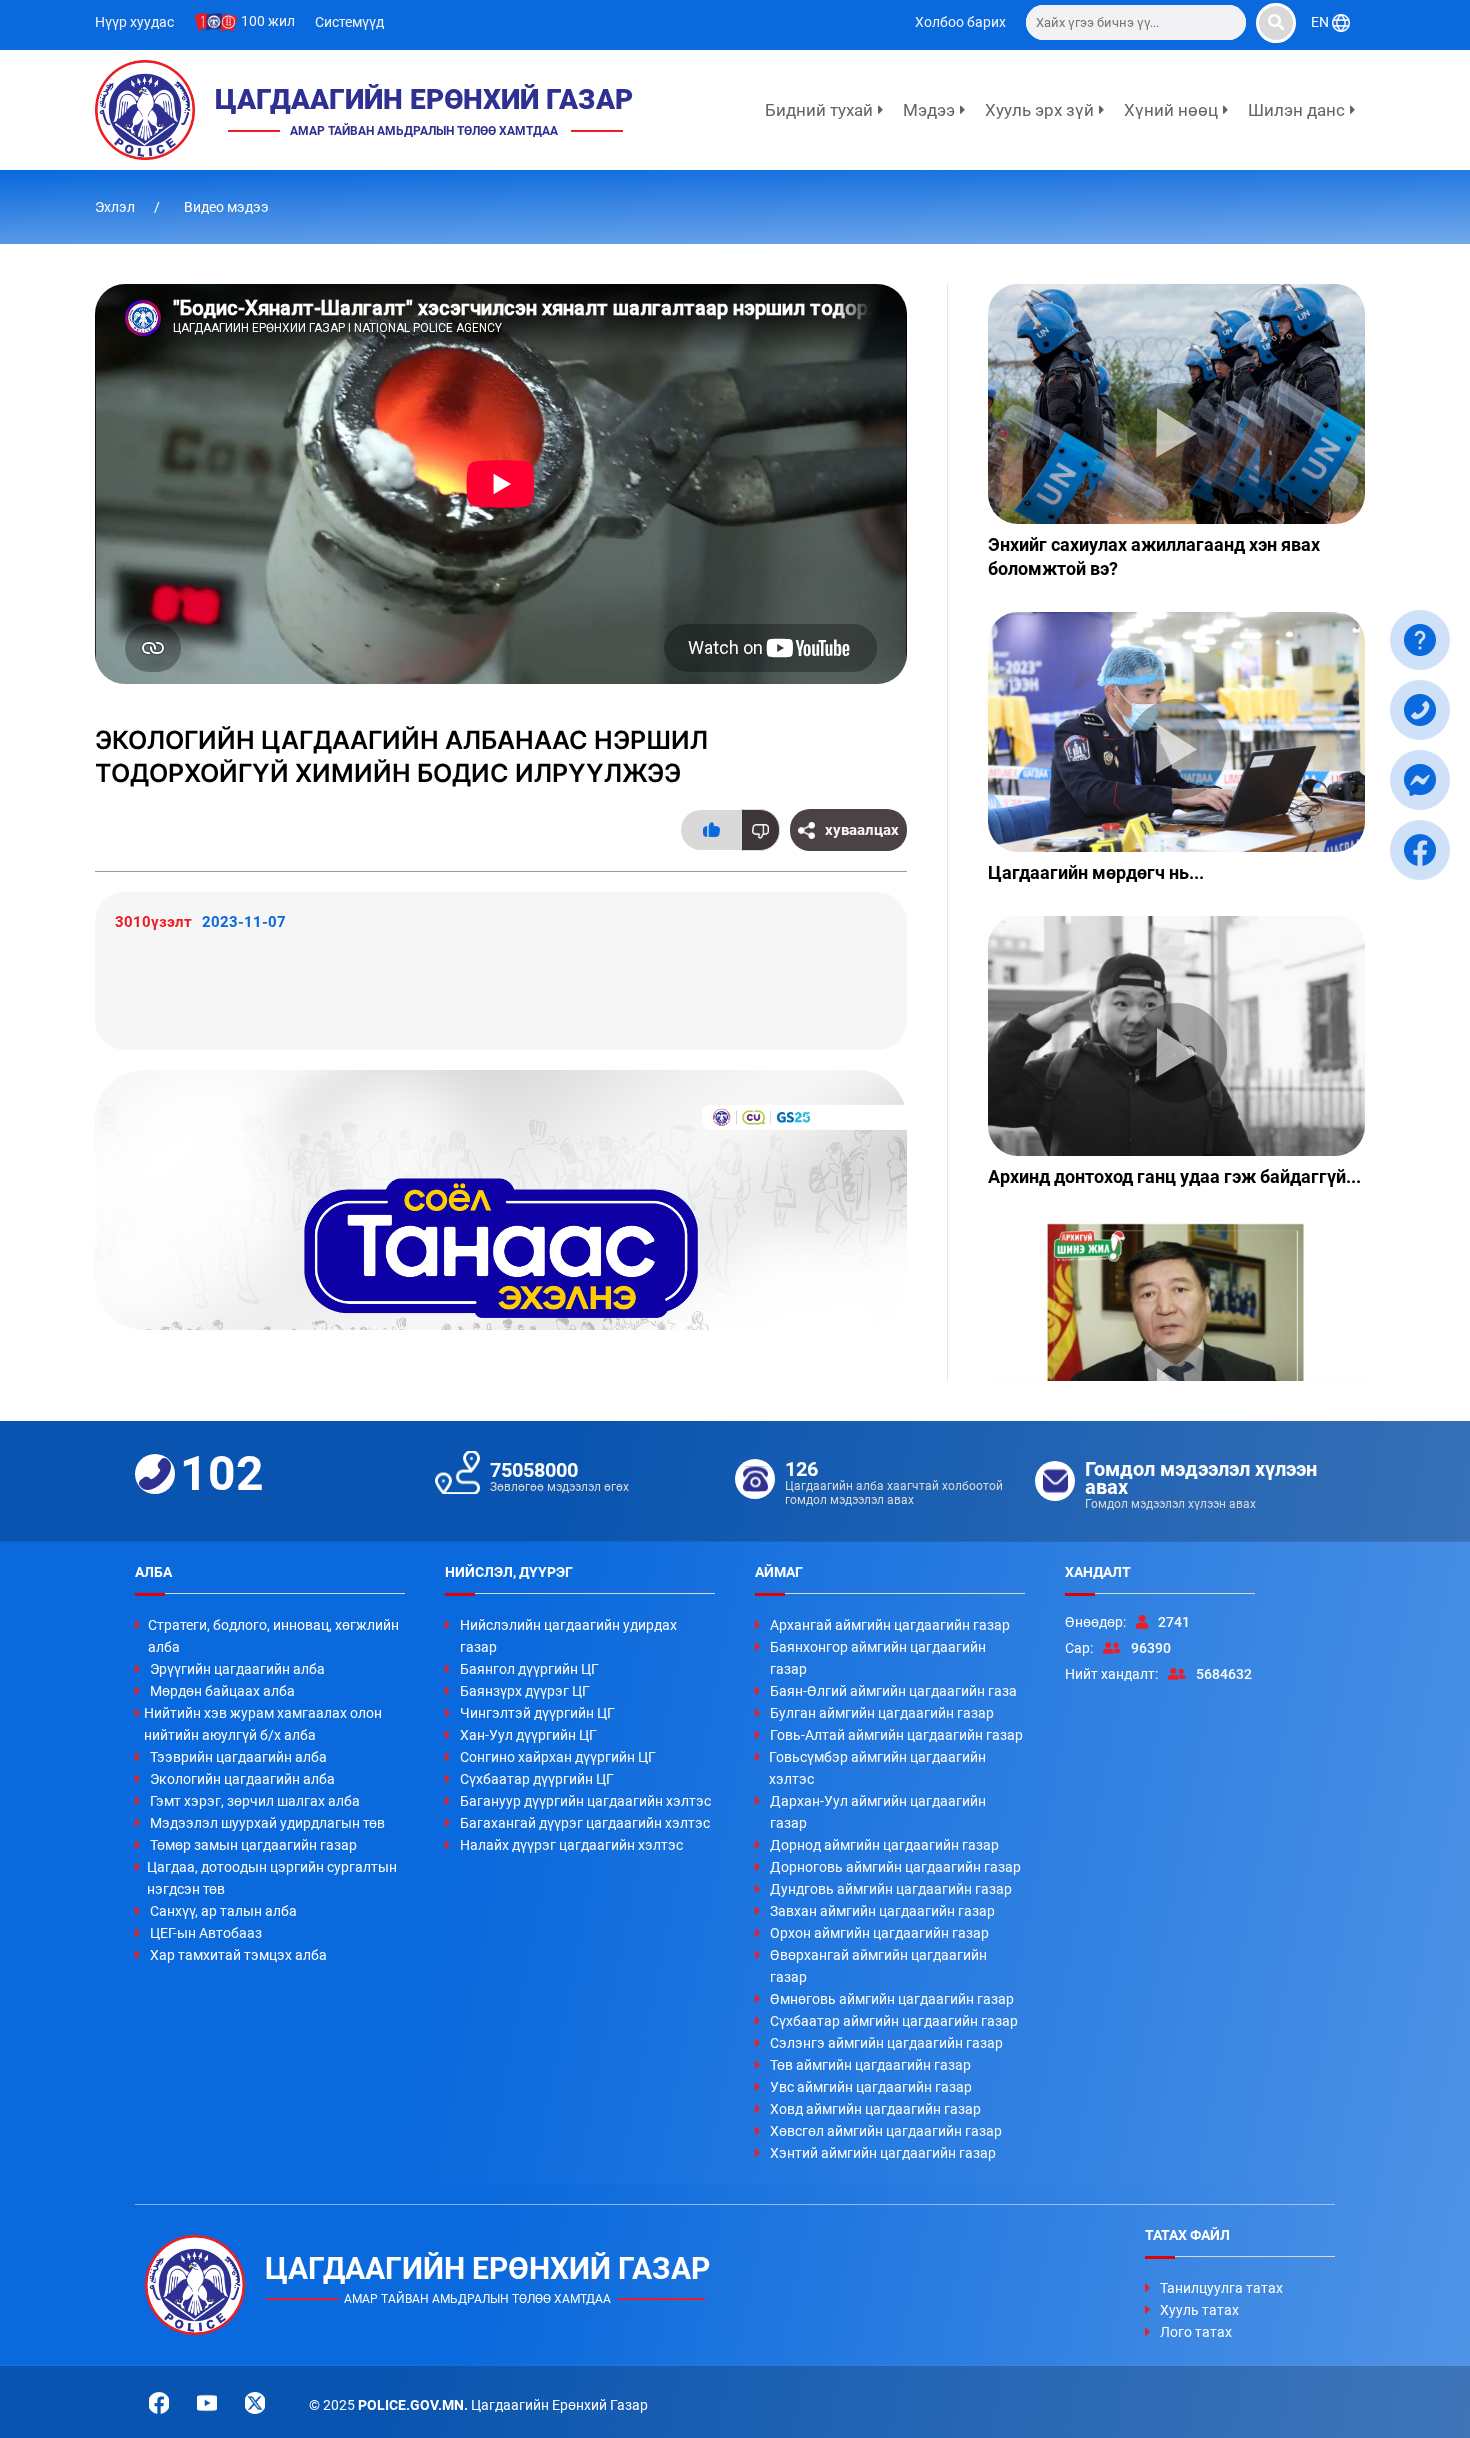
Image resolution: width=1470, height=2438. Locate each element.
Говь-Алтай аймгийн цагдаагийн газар (896, 1735)
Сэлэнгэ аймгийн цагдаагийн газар (886, 2043)
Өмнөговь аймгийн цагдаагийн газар (892, 1999)
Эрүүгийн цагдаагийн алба (237, 1669)
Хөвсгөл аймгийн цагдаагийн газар (886, 2131)
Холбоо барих (960, 22)
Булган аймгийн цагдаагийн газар (882, 1713)
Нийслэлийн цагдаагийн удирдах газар (568, 1636)
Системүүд (349, 22)
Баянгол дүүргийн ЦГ (529, 1669)
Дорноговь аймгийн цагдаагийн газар (895, 1867)
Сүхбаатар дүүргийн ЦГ (537, 1779)
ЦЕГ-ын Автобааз (206, 1933)
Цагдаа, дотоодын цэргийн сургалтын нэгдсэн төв (272, 1878)
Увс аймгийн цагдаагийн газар (871, 2087)
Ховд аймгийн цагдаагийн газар (875, 2109)
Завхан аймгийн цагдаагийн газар (882, 1911)
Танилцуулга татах (1221, 2288)
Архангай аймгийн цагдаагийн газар (890, 1625)
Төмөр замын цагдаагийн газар (253, 1845)
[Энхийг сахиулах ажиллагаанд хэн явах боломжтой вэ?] (1176, 404)
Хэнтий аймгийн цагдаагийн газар (883, 2153)
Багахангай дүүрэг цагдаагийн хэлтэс (585, 1823)
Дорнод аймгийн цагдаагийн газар (884, 1845)
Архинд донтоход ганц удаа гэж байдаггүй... (1174, 1176)
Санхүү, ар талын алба (223, 1911)
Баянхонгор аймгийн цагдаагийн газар (878, 1658)
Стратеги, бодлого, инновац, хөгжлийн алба (273, 1636)
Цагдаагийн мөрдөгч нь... (1096, 872)
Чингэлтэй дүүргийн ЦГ (537, 1713)
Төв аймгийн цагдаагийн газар (870, 2065)
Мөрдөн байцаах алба (222, 1691)
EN (1321, 22)
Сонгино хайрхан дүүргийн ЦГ (558, 1757)
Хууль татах (1199, 2310)
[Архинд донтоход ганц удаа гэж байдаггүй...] (1176, 1036)
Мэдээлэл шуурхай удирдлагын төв (267, 1823)
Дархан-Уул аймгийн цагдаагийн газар (878, 1812)
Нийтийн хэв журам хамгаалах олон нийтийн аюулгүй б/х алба (263, 1724)
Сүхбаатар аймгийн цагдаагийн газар (894, 2021)
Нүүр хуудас (134, 22)
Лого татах (1196, 2332)
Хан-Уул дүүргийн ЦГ (528, 1735)
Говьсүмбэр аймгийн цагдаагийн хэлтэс (877, 1768)
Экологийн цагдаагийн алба (242, 1779)
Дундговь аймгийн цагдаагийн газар (891, 1889)
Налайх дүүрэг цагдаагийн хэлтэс (571, 1845)
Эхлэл (116, 207)
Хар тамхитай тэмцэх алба (238, 1955)
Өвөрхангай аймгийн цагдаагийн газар (878, 1966)
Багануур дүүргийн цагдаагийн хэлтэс (585, 1801)
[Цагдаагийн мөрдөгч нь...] (1176, 732)
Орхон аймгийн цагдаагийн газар (879, 1933)
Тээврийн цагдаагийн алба (238, 1757)
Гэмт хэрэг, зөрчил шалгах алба (255, 1801)
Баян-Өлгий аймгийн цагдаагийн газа (893, 1691)
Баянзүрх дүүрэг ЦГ (525, 1691)
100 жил (266, 21)
